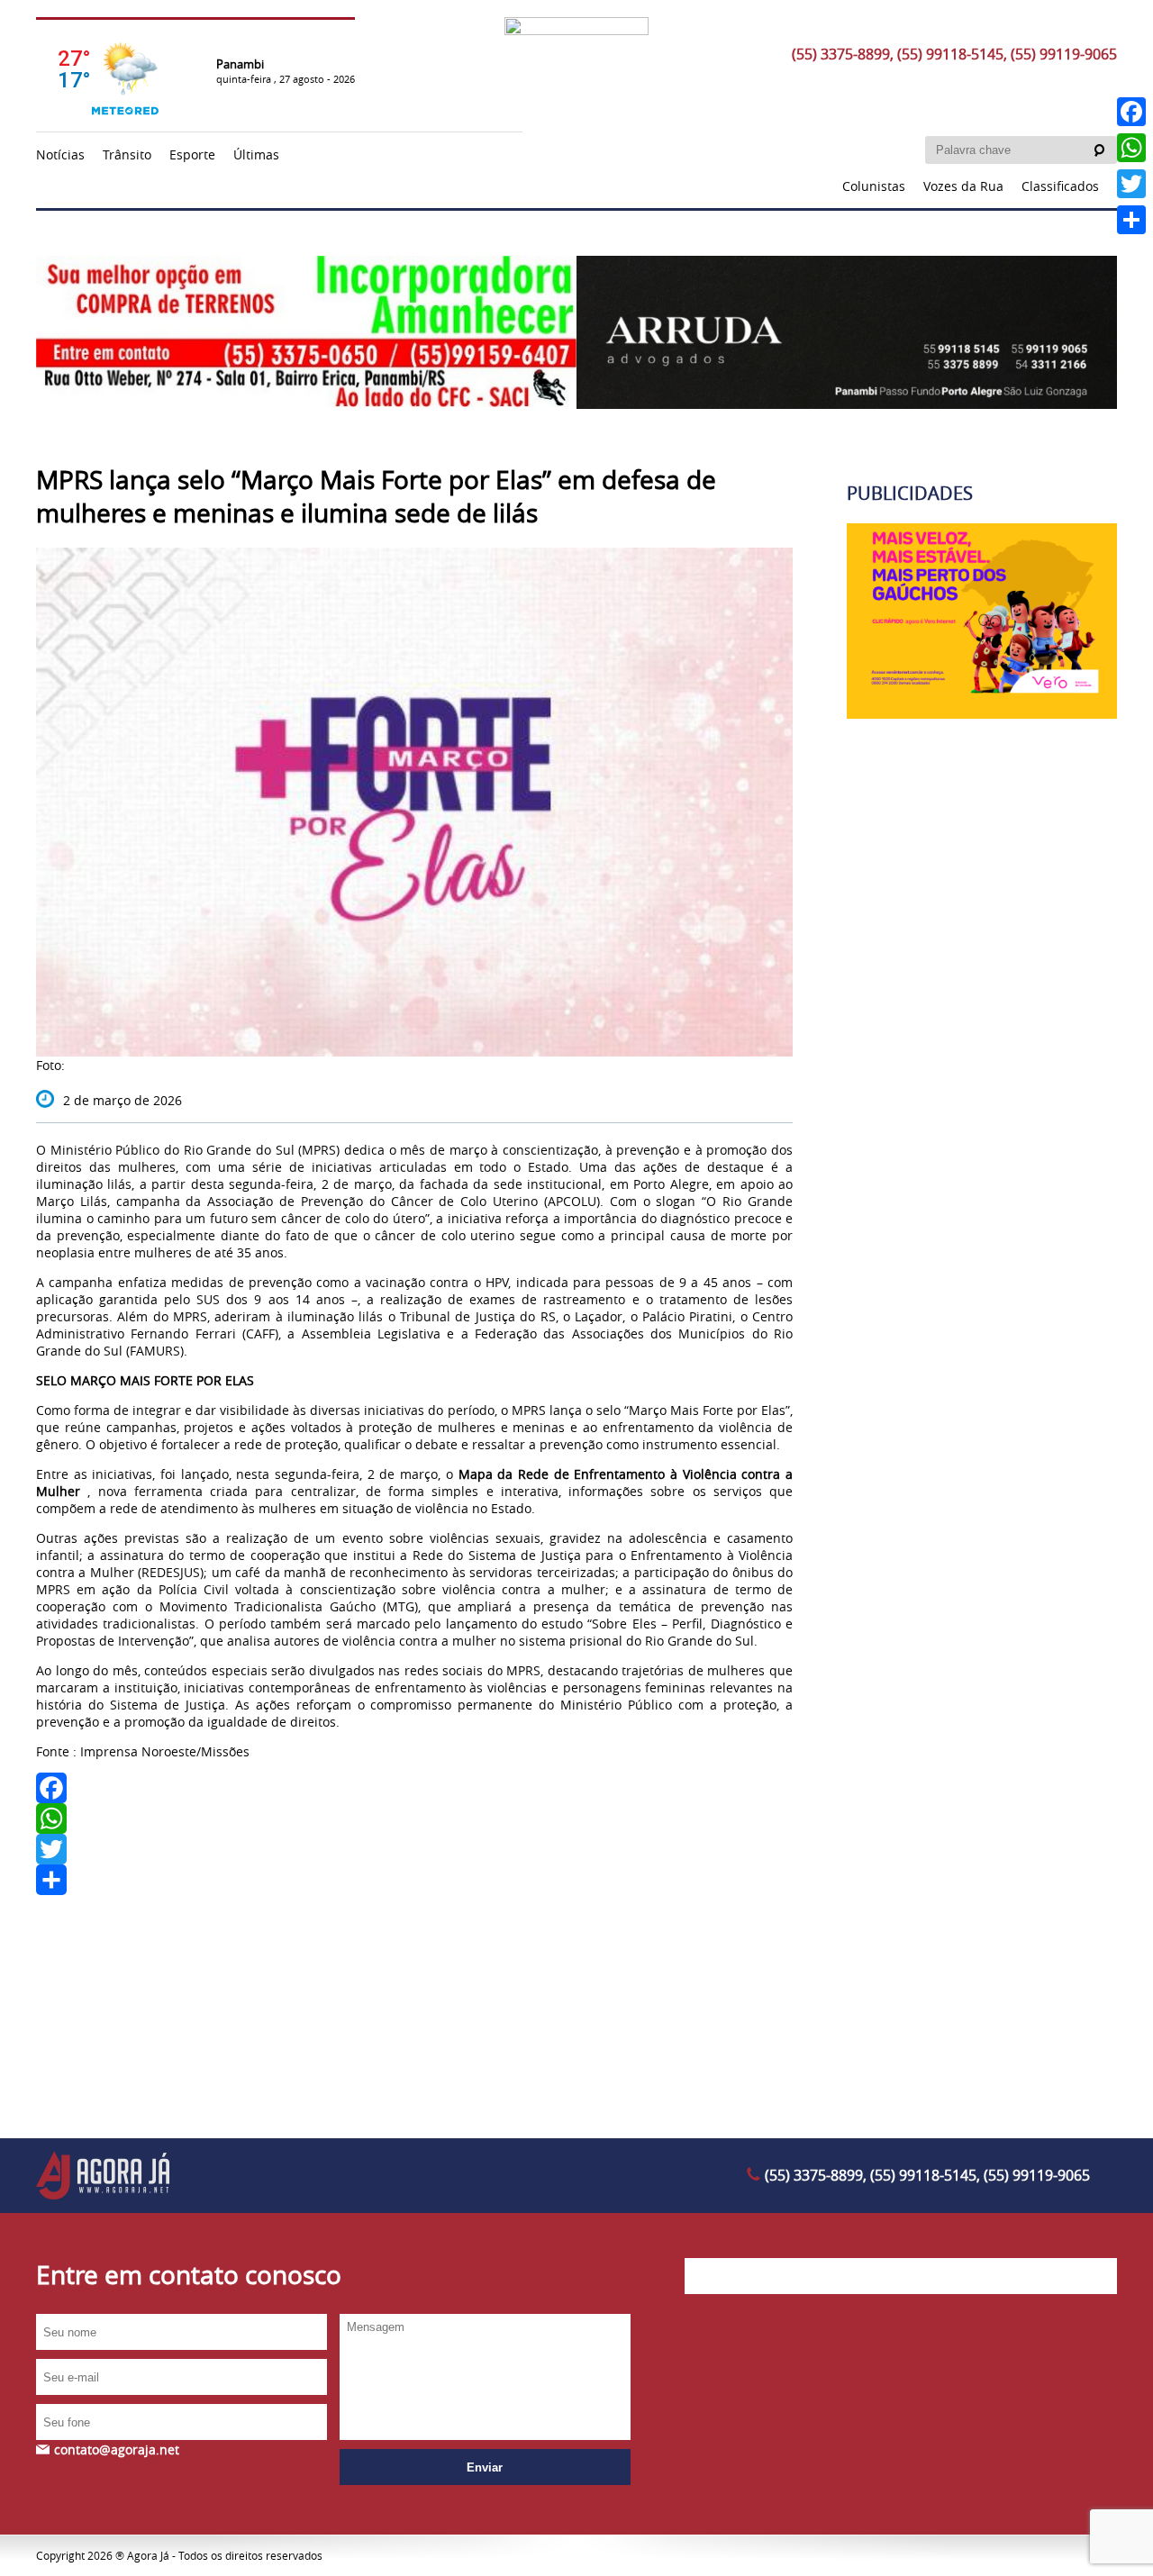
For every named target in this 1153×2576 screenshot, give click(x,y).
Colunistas (874, 186)
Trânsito (127, 154)
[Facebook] (414, 1788)
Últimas (256, 154)
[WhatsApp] (414, 1819)
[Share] (414, 1880)
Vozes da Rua (963, 186)
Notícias (60, 154)
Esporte (192, 154)
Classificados (1060, 186)
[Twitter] (414, 1849)
